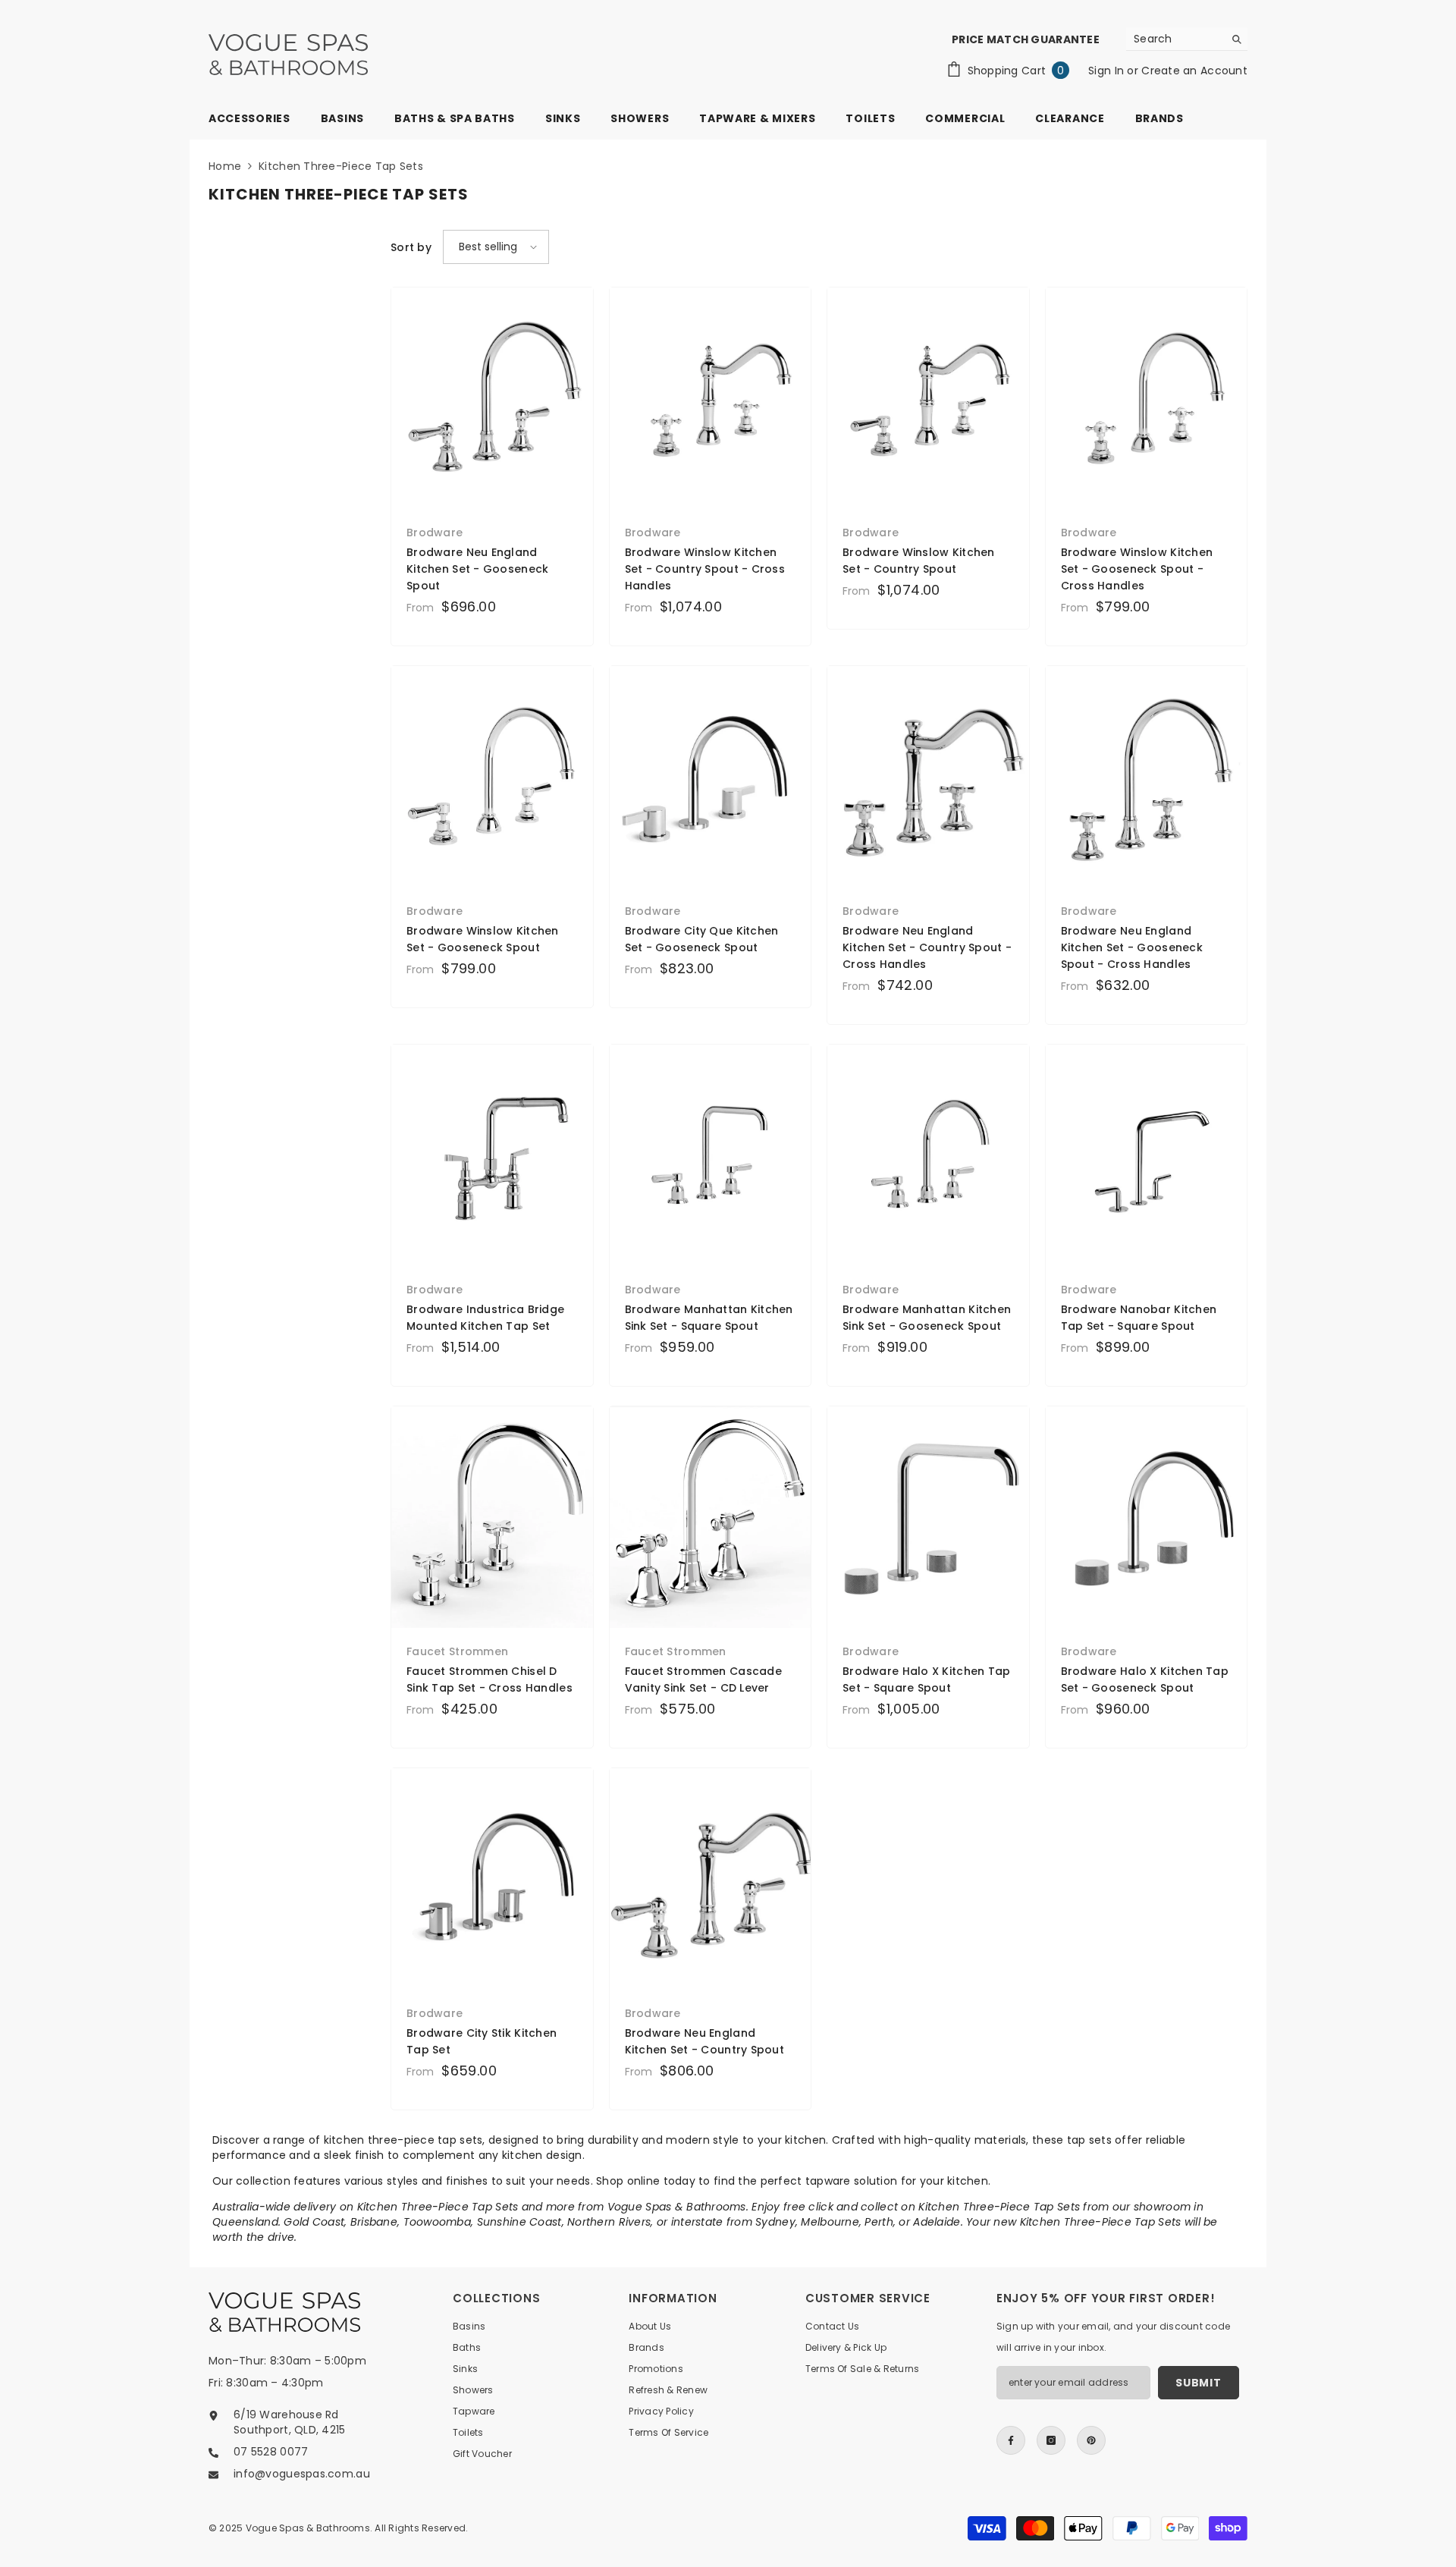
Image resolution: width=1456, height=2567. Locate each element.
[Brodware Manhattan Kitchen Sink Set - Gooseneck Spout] (928, 1155)
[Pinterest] (1091, 2440)
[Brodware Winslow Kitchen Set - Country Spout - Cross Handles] (711, 398)
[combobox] (1175, 39)
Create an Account (1194, 71)
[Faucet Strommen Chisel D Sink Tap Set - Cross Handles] (492, 1517)
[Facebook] (1011, 2440)
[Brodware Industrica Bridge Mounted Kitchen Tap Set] (492, 1155)
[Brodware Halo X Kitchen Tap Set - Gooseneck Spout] (1147, 1517)
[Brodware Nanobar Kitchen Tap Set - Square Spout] (1147, 1155)
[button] (496, 247)
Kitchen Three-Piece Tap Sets (341, 166)
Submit (1198, 2383)
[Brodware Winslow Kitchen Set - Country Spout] (928, 398)
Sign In (1108, 71)
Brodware (435, 533)
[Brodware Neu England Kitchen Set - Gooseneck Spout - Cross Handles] (1147, 777)
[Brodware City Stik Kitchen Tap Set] (492, 1879)
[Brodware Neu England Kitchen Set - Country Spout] (711, 1879)
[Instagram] (1051, 2440)
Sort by (411, 247)
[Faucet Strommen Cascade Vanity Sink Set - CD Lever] (711, 1517)
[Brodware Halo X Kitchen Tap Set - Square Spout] (928, 1517)
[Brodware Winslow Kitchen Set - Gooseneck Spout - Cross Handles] (1147, 398)
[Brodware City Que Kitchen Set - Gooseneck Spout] (711, 777)
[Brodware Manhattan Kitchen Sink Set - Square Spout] (711, 1155)
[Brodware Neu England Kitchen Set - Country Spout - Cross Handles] (928, 777)
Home (225, 166)
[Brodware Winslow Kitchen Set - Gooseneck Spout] (492, 777)
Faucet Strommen (457, 1651)
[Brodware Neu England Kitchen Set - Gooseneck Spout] (492, 398)
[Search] (1187, 39)
